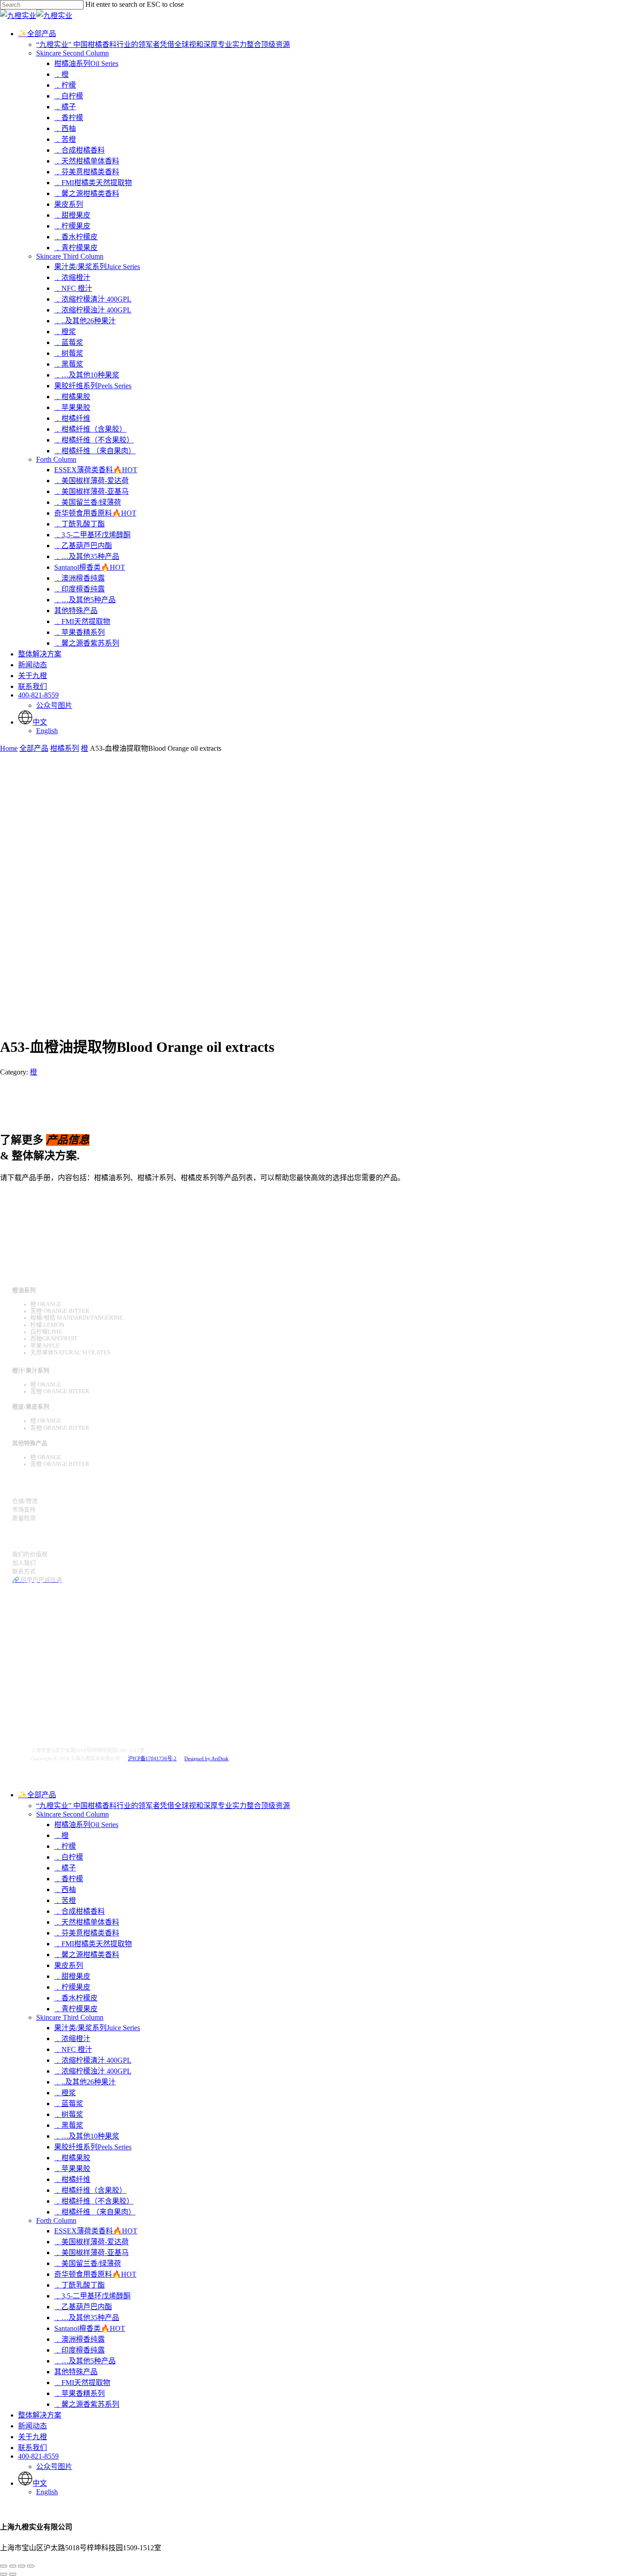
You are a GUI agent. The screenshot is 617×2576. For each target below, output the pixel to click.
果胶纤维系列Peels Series (93, 2147)
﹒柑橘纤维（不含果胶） (94, 2201)
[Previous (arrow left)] (4, 2574)
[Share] (13, 2566)
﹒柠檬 (65, 1846)
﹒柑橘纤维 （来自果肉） (95, 2212)
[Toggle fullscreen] (22, 2566)
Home (9, 748)
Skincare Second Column (72, 1814)
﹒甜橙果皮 (72, 1976)
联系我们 (33, 2448)
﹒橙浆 (65, 2093)
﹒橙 (61, 1835)
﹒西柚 (65, 1890)
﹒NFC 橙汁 (73, 2049)
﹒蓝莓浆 (69, 2104)
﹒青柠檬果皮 (76, 2009)
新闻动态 (33, 2426)
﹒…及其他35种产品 (87, 2318)
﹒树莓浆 (69, 2114)
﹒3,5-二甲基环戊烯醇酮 (92, 2296)
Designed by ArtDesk (206, 1758)
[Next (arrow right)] (13, 2574)
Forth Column (56, 2220)
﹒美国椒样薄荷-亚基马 (91, 2253)
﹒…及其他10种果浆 (87, 2136)
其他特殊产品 (76, 2372)
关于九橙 (33, 2437)
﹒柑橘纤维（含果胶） (90, 2190)
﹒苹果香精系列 (79, 2393)
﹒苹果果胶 (72, 2169)
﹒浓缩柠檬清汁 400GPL (93, 2060)
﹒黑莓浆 (69, 2125)
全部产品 (34, 748)
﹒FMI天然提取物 (82, 2383)
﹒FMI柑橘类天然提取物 (93, 1944)
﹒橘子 (65, 1868)
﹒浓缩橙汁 (72, 2039)
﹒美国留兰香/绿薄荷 (88, 2263)
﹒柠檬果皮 (72, 1987)
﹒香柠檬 (69, 1879)
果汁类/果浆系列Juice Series (97, 2028)
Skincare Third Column (70, 2017)
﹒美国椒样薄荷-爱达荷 (91, 2242)
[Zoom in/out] (31, 2566)
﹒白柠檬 (69, 1857)
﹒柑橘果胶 (72, 2158)
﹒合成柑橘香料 (79, 1911)
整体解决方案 (40, 2415)
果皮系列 (69, 1965)
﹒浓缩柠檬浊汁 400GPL (93, 2071)
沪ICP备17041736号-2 (152, 1758)
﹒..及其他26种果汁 (85, 2082)
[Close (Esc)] (4, 2566)
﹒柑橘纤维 (72, 2179)
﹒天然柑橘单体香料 (87, 1922)
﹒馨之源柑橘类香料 (87, 1955)
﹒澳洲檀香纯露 (79, 2339)
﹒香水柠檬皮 (76, 1998)
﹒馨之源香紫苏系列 (87, 2404)
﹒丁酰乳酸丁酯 (79, 2285)
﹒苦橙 (65, 1900)
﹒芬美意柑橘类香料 (87, 1933)
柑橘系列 (65, 748)
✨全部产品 (37, 1795)
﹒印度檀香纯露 (79, 2350)
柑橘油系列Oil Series (86, 1825)
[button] (28, 1196)
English (47, 2492)
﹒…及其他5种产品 (85, 2361)
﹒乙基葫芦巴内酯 (83, 2307)
